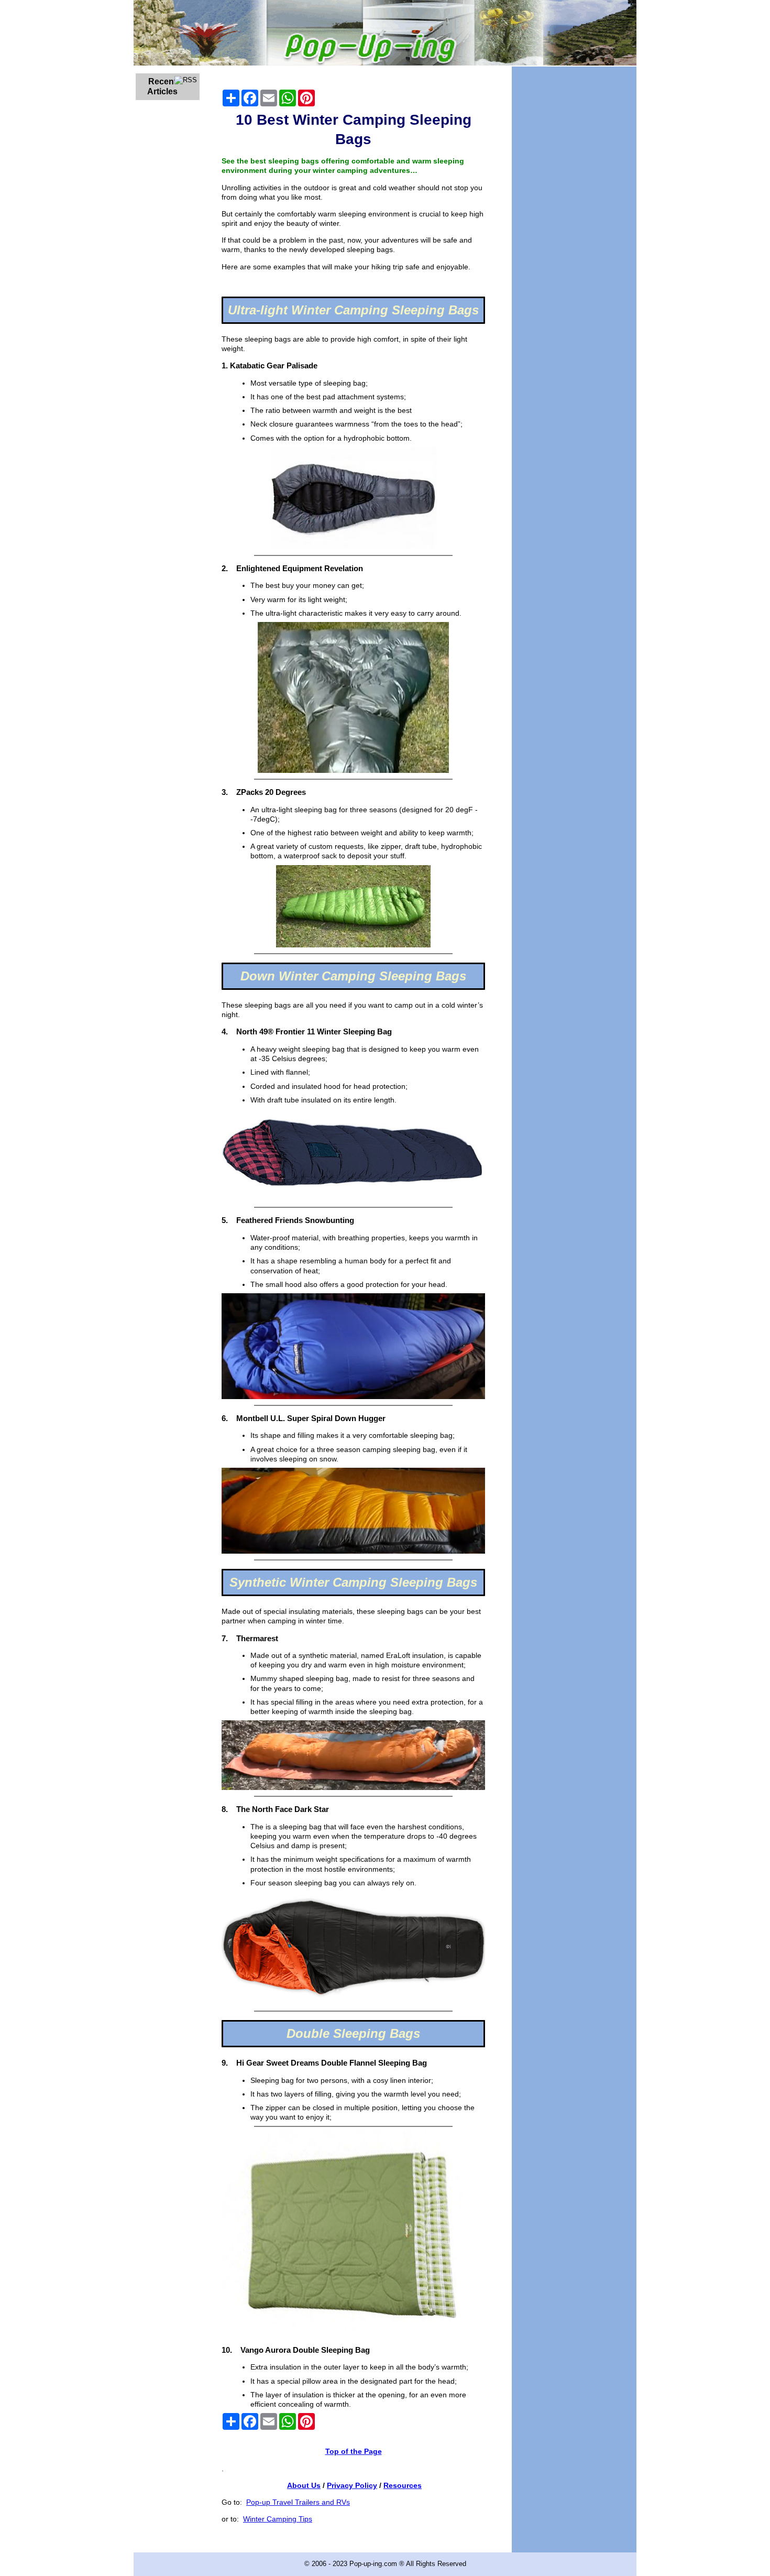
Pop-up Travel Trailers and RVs (298, 2502)
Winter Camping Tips (278, 2519)
